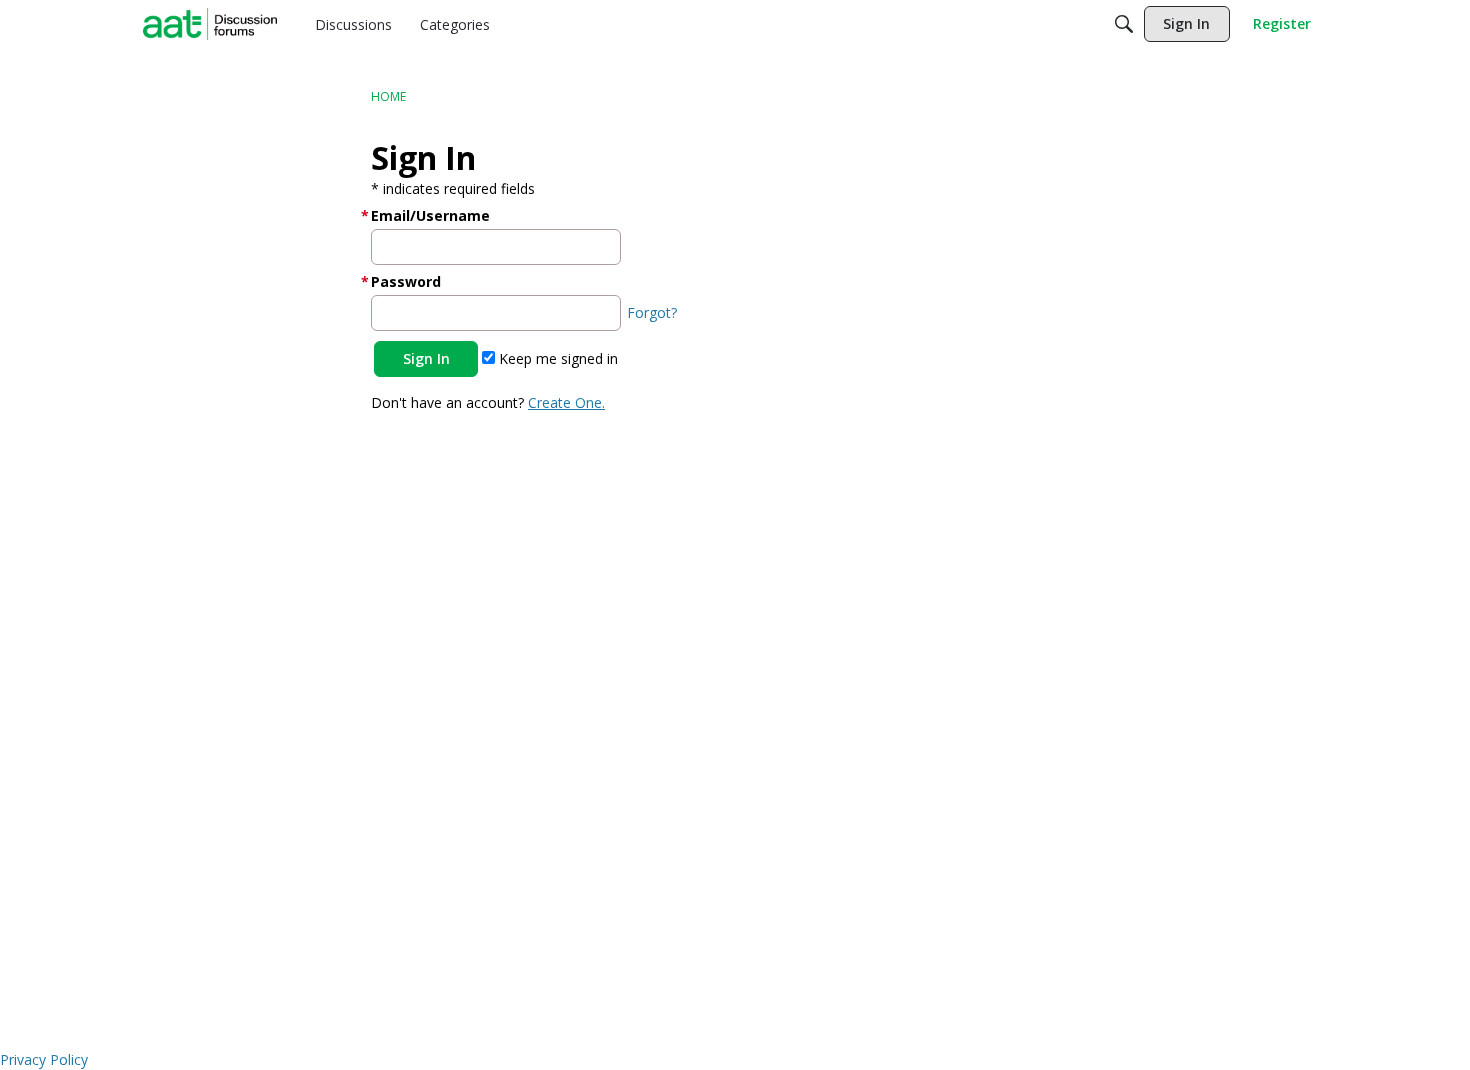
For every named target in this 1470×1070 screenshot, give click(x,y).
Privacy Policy (44, 1059)
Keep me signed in (556, 358)
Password (406, 281)
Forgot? (652, 312)
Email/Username (430, 215)
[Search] (1124, 24)
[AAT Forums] (210, 24)
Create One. (566, 402)
